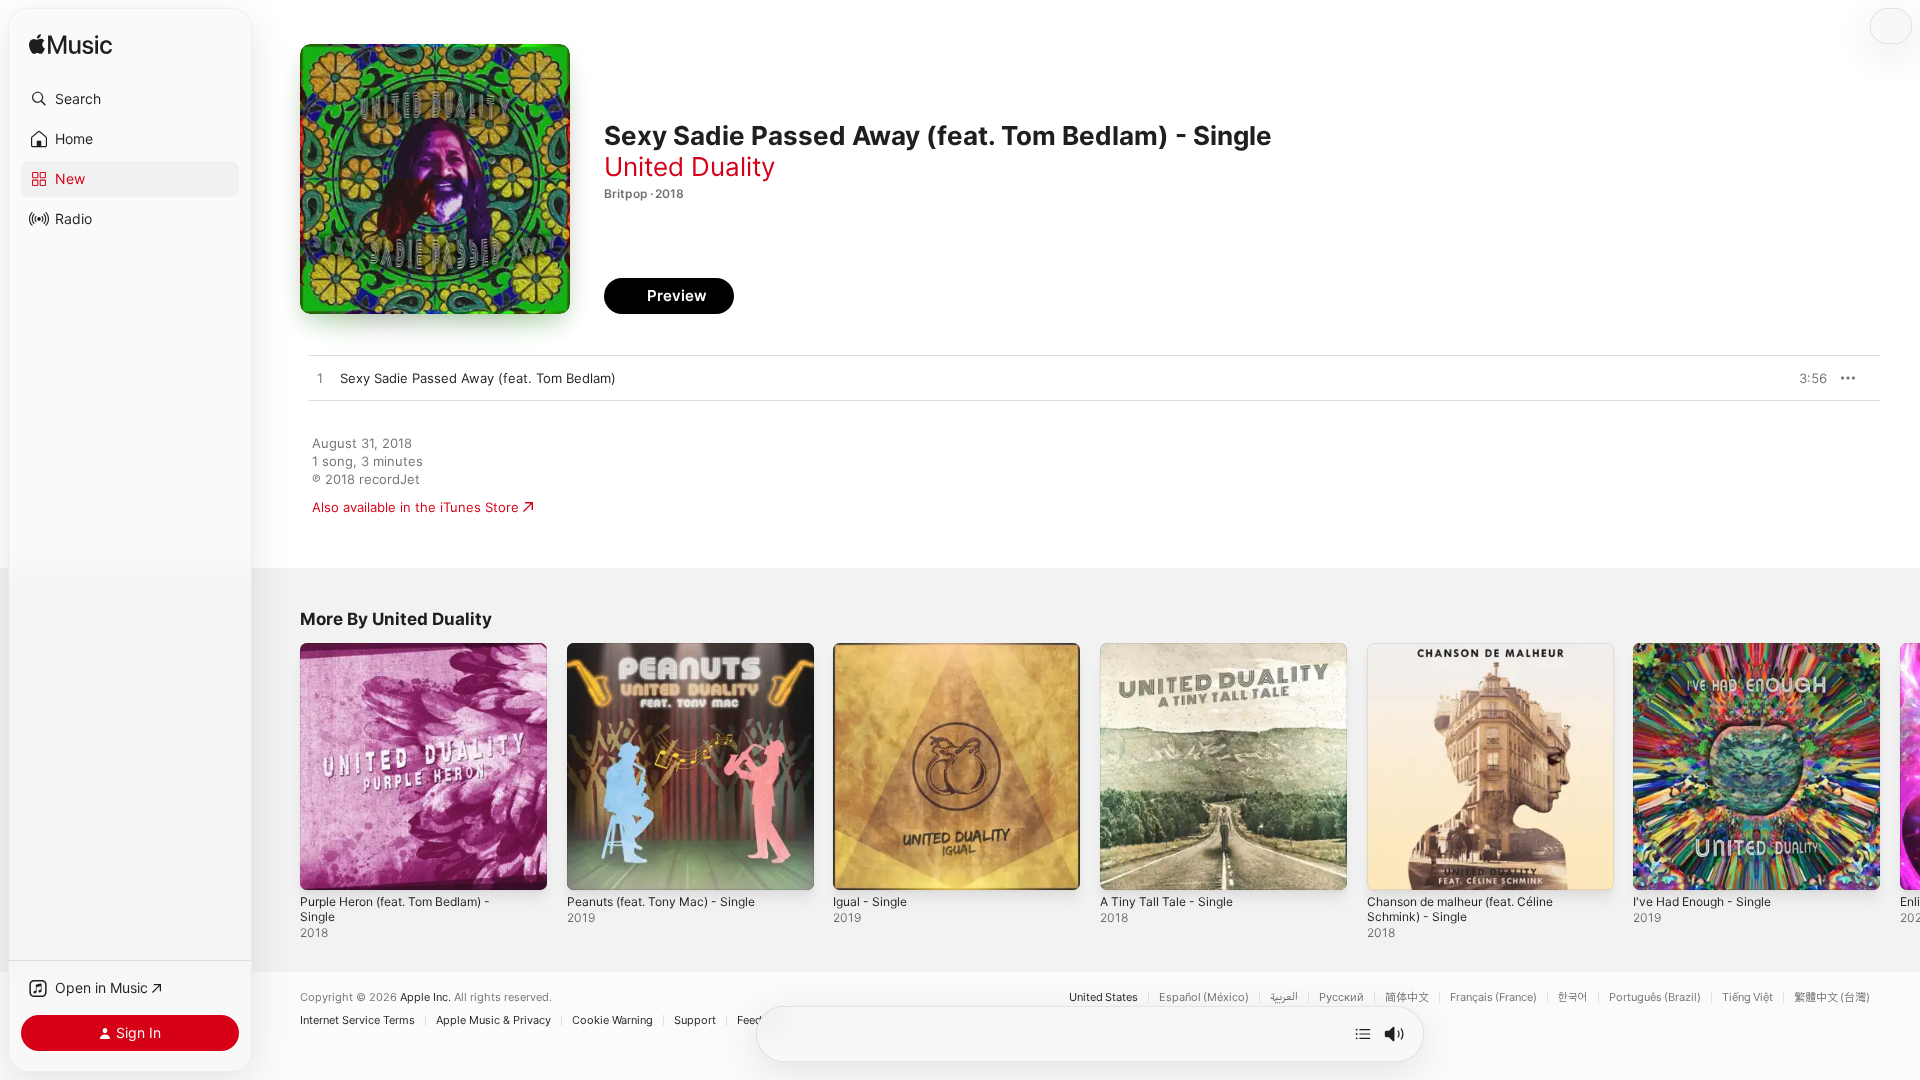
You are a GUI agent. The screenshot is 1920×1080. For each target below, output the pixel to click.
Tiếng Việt (1747, 997)
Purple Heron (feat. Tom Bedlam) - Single (407, 659)
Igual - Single (873, 651)
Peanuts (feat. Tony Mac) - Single (672, 651)
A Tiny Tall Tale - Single (1172, 651)
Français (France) (1493, 997)
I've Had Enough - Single (1710, 651)
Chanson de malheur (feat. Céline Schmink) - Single (1472, 659)
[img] (70, 45)
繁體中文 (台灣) (1832, 997)
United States (1103, 997)
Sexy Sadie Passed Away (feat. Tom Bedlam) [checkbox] (478, 378)
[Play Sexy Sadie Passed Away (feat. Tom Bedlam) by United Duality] (320, 379)
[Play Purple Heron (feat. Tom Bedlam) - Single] (325, 865)
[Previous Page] (280, 766)
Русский (1341, 997)
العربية (1284, 997)
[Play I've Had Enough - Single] (1658, 865)
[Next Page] (1900, 766)
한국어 (1573, 997)
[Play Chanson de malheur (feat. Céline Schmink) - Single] (1392, 865)
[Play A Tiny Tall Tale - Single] (1125, 865)
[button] (130, 99)
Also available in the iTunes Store (415, 507)
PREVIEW (1805, 378)
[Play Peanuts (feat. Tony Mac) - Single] (592, 865)
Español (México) (1204, 997)
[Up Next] (1363, 1034)
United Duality (689, 166)
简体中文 (1407, 997)
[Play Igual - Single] (858, 865)
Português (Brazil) (1655, 997)
